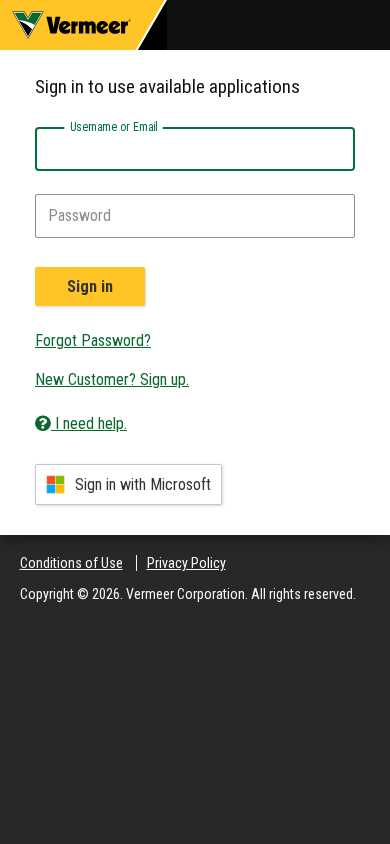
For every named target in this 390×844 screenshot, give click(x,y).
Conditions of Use (71, 563)
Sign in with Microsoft (143, 484)
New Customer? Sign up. (112, 379)
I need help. (89, 423)
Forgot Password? (93, 340)
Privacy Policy (186, 563)
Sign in (90, 286)
